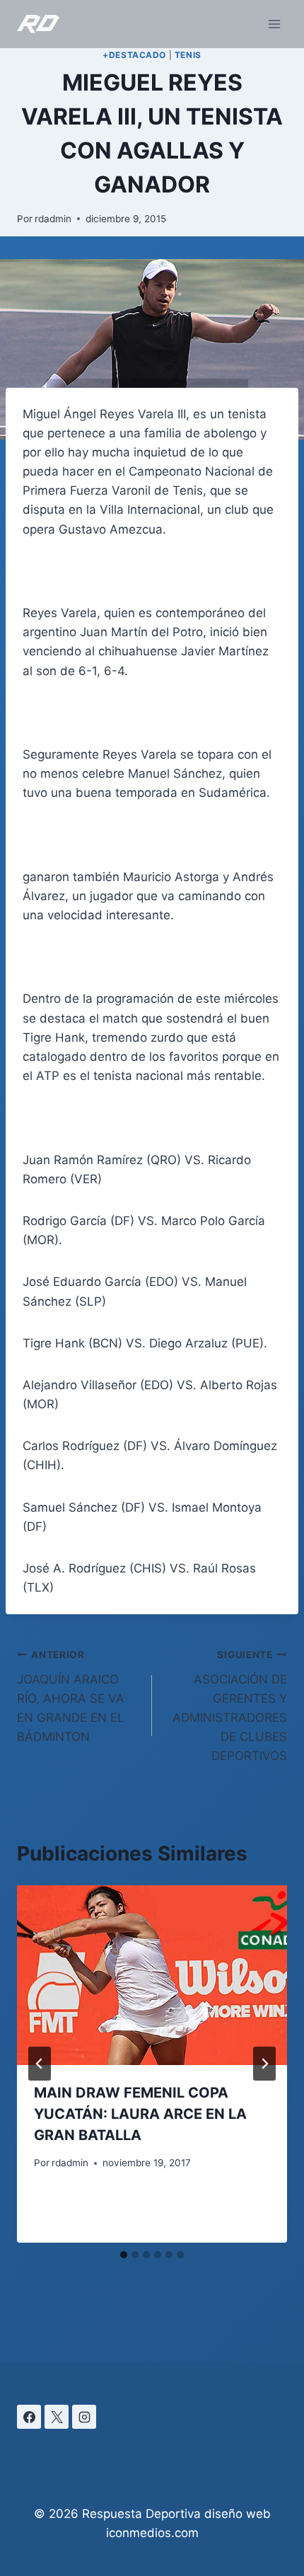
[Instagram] (84, 2417)
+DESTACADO (134, 55)
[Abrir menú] (274, 24)
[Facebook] (29, 2417)
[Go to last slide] (40, 2064)
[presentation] (152, 1976)
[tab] (124, 2255)
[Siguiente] (264, 2064)
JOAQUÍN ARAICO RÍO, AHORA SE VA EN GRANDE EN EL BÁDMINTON (71, 1696)
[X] (57, 2417)
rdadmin (53, 219)
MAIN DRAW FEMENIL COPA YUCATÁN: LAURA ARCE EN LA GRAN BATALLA (140, 2114)
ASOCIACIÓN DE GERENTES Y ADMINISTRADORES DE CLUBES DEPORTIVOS (230, 1706)
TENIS (188, 55)
